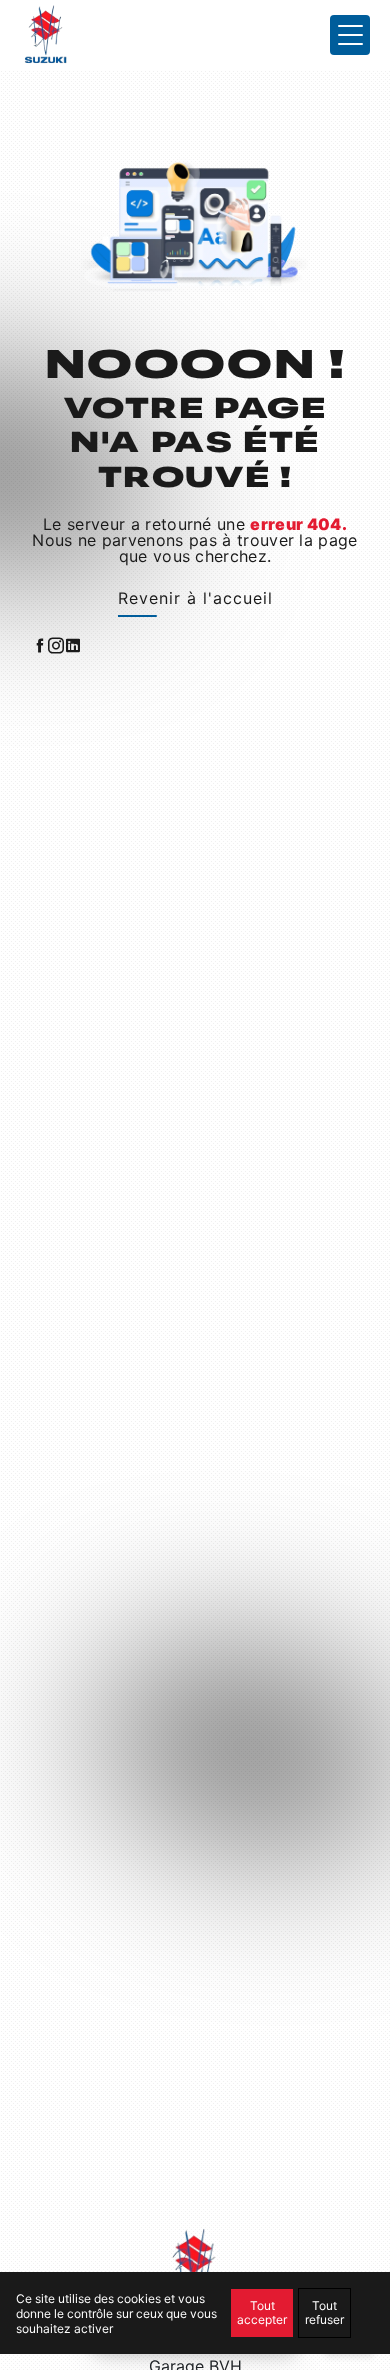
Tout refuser (324, 2312)
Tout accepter (262, 2312)
